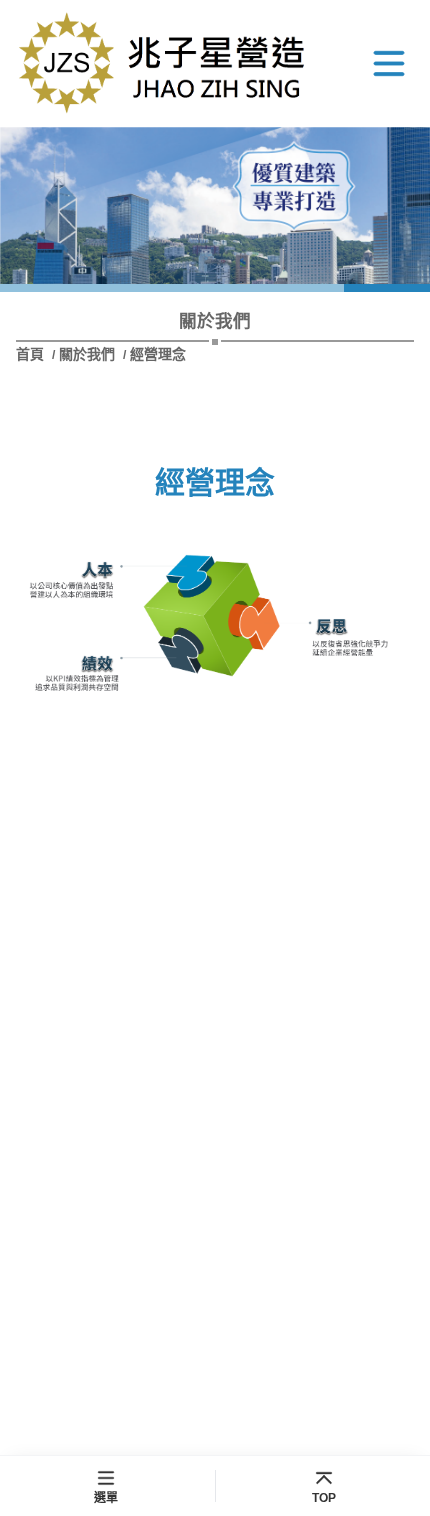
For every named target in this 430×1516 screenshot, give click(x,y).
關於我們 (87, 354)
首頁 (32, 354)
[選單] (389, 63)
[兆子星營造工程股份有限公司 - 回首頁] (166, 63)
